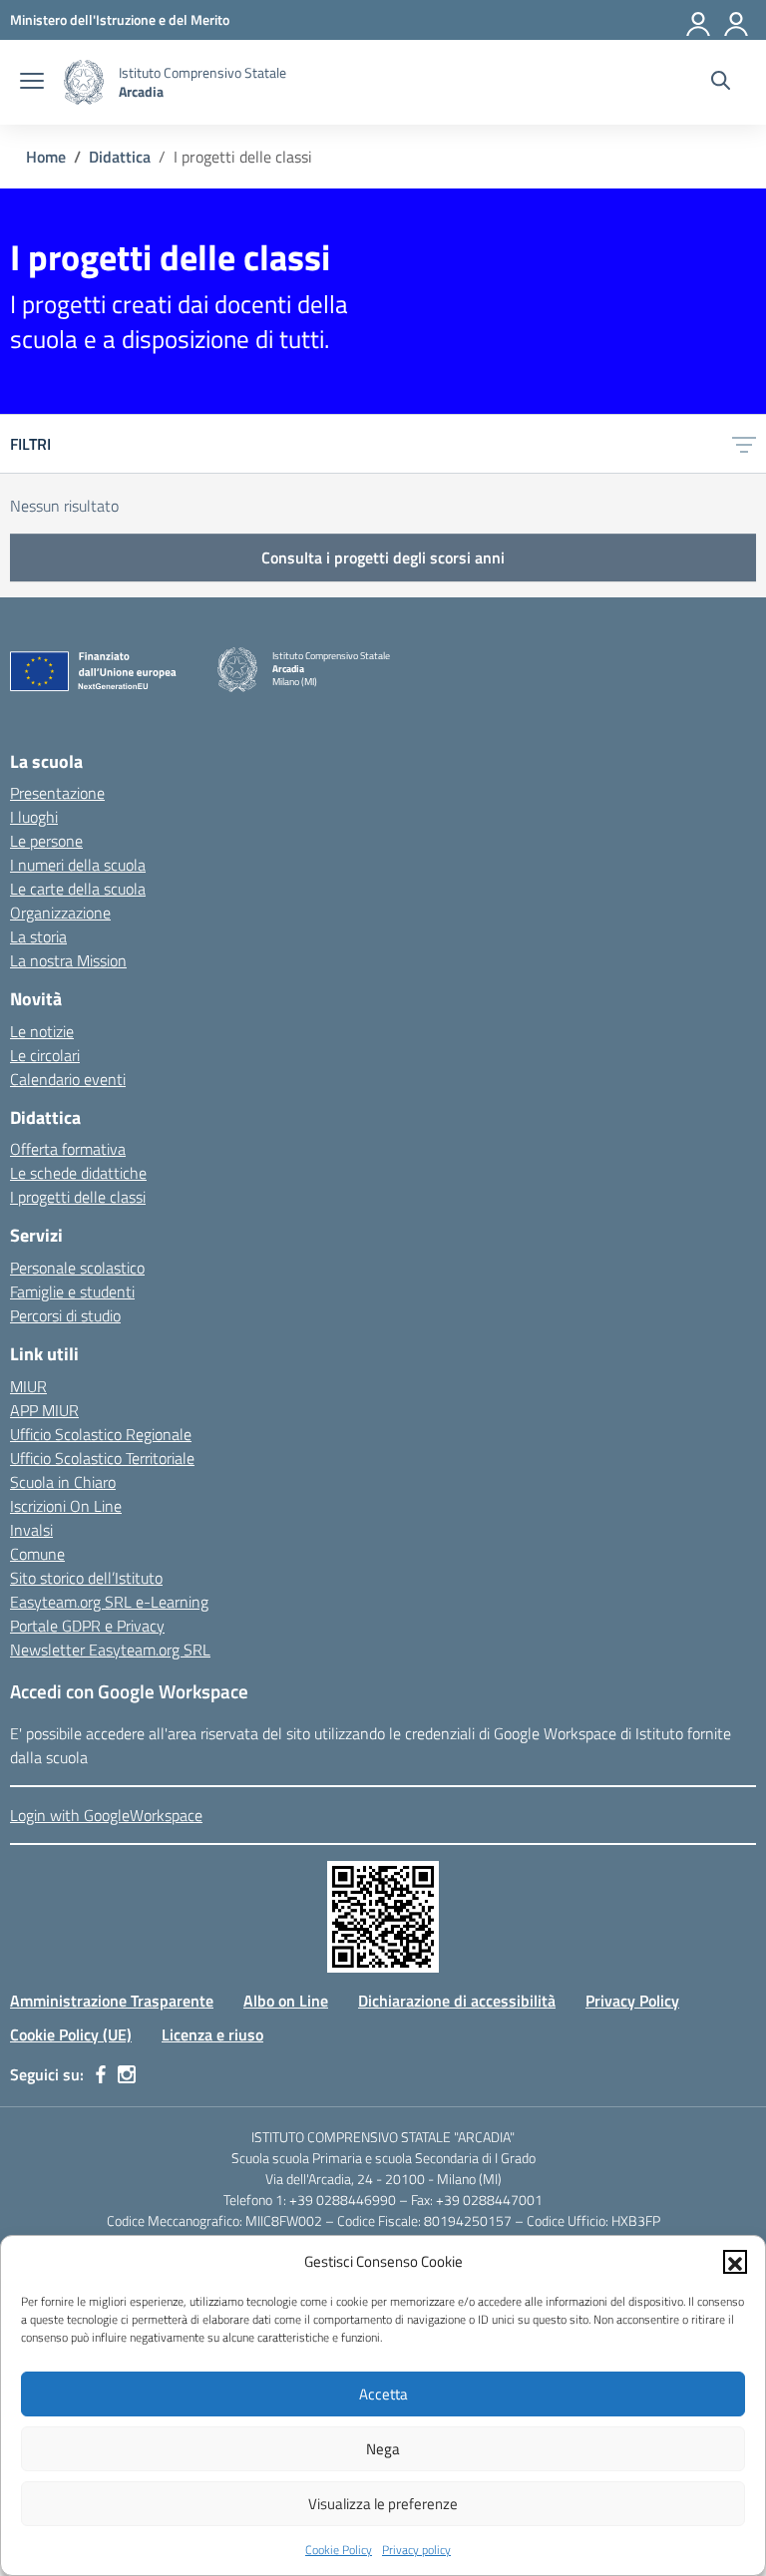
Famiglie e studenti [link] (72, 1291)
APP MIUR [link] (44, 1410)
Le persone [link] (46, 841)
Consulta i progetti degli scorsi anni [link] (383, 557)
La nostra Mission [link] (68, 960)
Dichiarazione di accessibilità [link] (457, 2001)
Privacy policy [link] (416, 2550)
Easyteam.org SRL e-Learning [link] (109, 1602)
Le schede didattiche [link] (78, 1173)
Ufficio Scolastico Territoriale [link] (102, 1458)
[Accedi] (737, 20)
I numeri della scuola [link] (78, 865)
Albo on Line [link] (286, 2001)
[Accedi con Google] (699, 20)
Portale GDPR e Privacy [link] (87, 1626)
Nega (383, 2449)
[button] (735, 2262)
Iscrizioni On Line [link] (66, 1506)
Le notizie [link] (42, 1031)
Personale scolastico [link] (77, 1268)
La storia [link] (38, 936)
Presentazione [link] (57, 793)
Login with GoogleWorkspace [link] (106, 1815)
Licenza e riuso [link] (212, 2034)
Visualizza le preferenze (383, 2504)
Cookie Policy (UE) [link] (71, 2034)
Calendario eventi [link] (68, 1079)
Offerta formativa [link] (68, 1149)
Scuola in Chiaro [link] (63, 1482)
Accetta (383, 2394)
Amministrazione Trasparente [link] (112, 2001)
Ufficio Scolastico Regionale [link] (101, 1434)
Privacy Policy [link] (632, 2001)
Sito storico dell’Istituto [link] (86, 1578)
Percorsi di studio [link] (65, 1315)
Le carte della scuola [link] (78, 889)
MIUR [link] (28, 1386)
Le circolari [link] (45, 1055)
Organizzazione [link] (60, 913)
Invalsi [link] (31, 1530)
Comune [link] (37, 1554)
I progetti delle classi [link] (78, 1197)
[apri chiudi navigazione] (32, 83)
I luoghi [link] (34, 817)
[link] (120, 19)
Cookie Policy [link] (339, 2550)
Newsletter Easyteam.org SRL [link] (110, 1650)
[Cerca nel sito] (721, 83)
